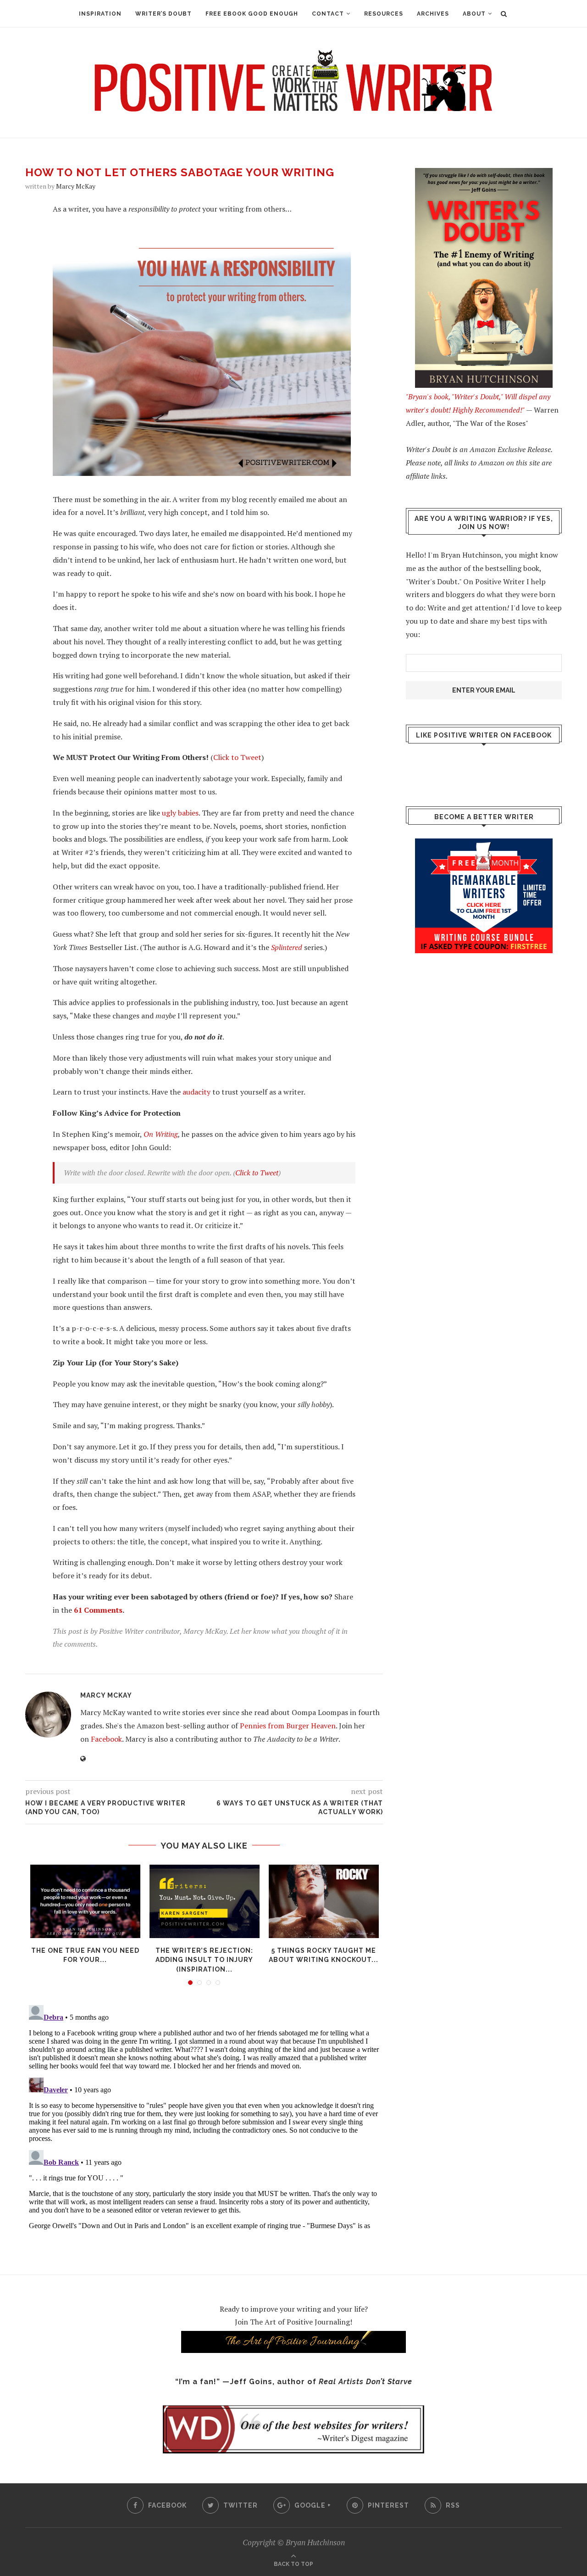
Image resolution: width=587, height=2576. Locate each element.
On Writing (161, 1134)
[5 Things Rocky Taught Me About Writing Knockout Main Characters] (324, 1901)
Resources (384, 14)
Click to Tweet (237, 757)
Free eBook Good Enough (252, 14)
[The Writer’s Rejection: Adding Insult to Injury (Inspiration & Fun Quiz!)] (205, 1901)
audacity (197, 1092)
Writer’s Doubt (163, 14)
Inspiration (100, 14)
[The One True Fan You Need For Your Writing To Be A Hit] (85, 1901)
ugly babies (180, 813)
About (474, 14)
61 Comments (98, 1610)
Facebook (106, 1739)
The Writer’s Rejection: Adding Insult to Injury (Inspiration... (204, 1960)
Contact (328, 14)
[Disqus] (204, 2116)
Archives (433, 14)
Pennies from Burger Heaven (288, 1726)
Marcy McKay (76, 186)
